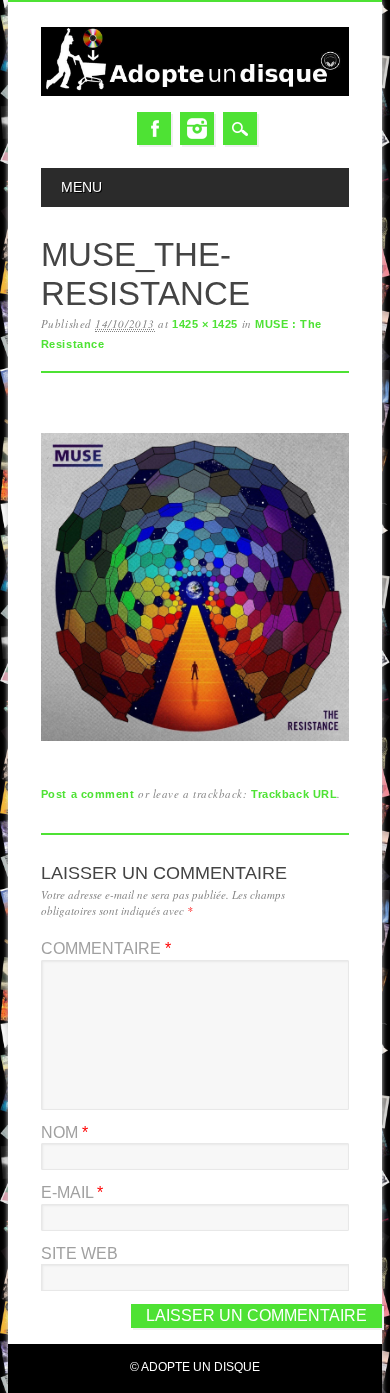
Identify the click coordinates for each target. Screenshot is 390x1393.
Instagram (197, 128)
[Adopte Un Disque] (195, 91)
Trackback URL (294, 794)
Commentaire (106, 948)
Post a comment (88, 794)
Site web (79, 1253)
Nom (64, 1132)
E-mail (72, 1192)
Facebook (154, 128)
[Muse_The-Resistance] (195, 741)
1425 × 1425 (205, 324)
